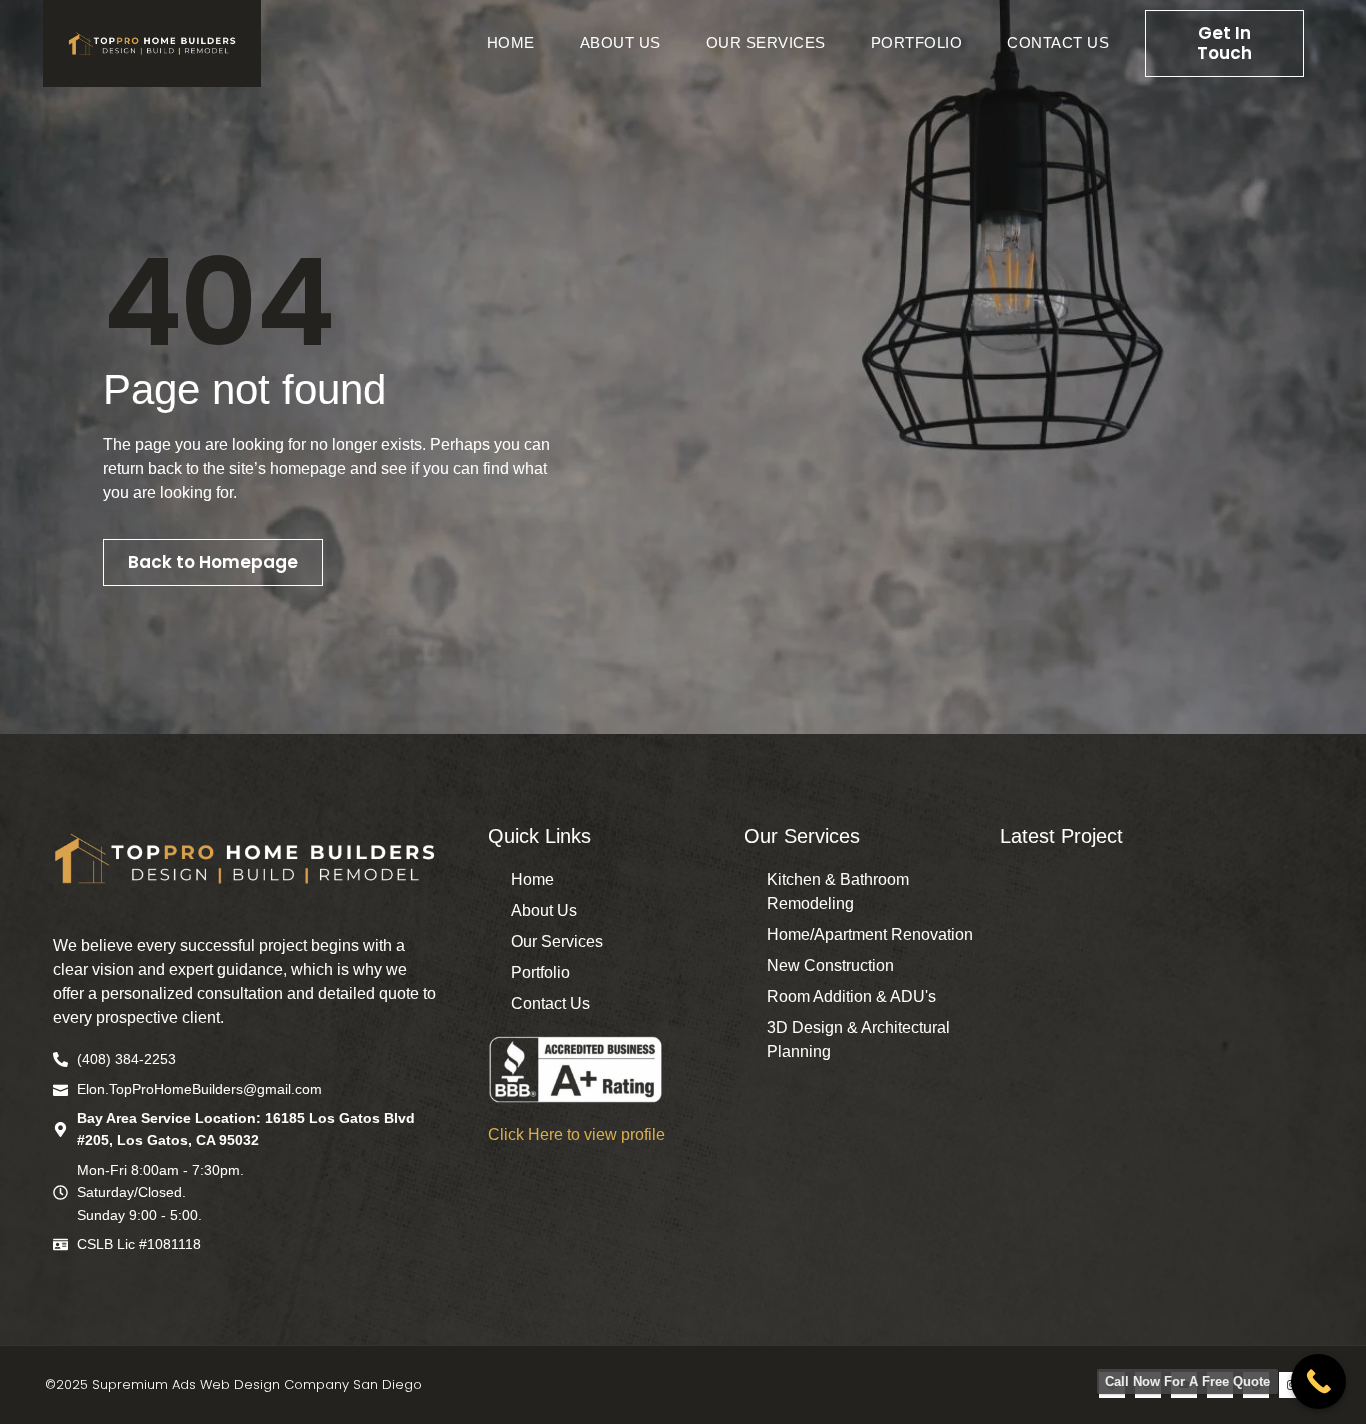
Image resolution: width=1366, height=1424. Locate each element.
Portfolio (917, 42)
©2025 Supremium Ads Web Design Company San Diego (233, 1384)
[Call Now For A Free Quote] (1318, 1381)
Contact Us (1058, 42)
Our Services (766, 42)
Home (511, 42)
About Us (620, 42)
